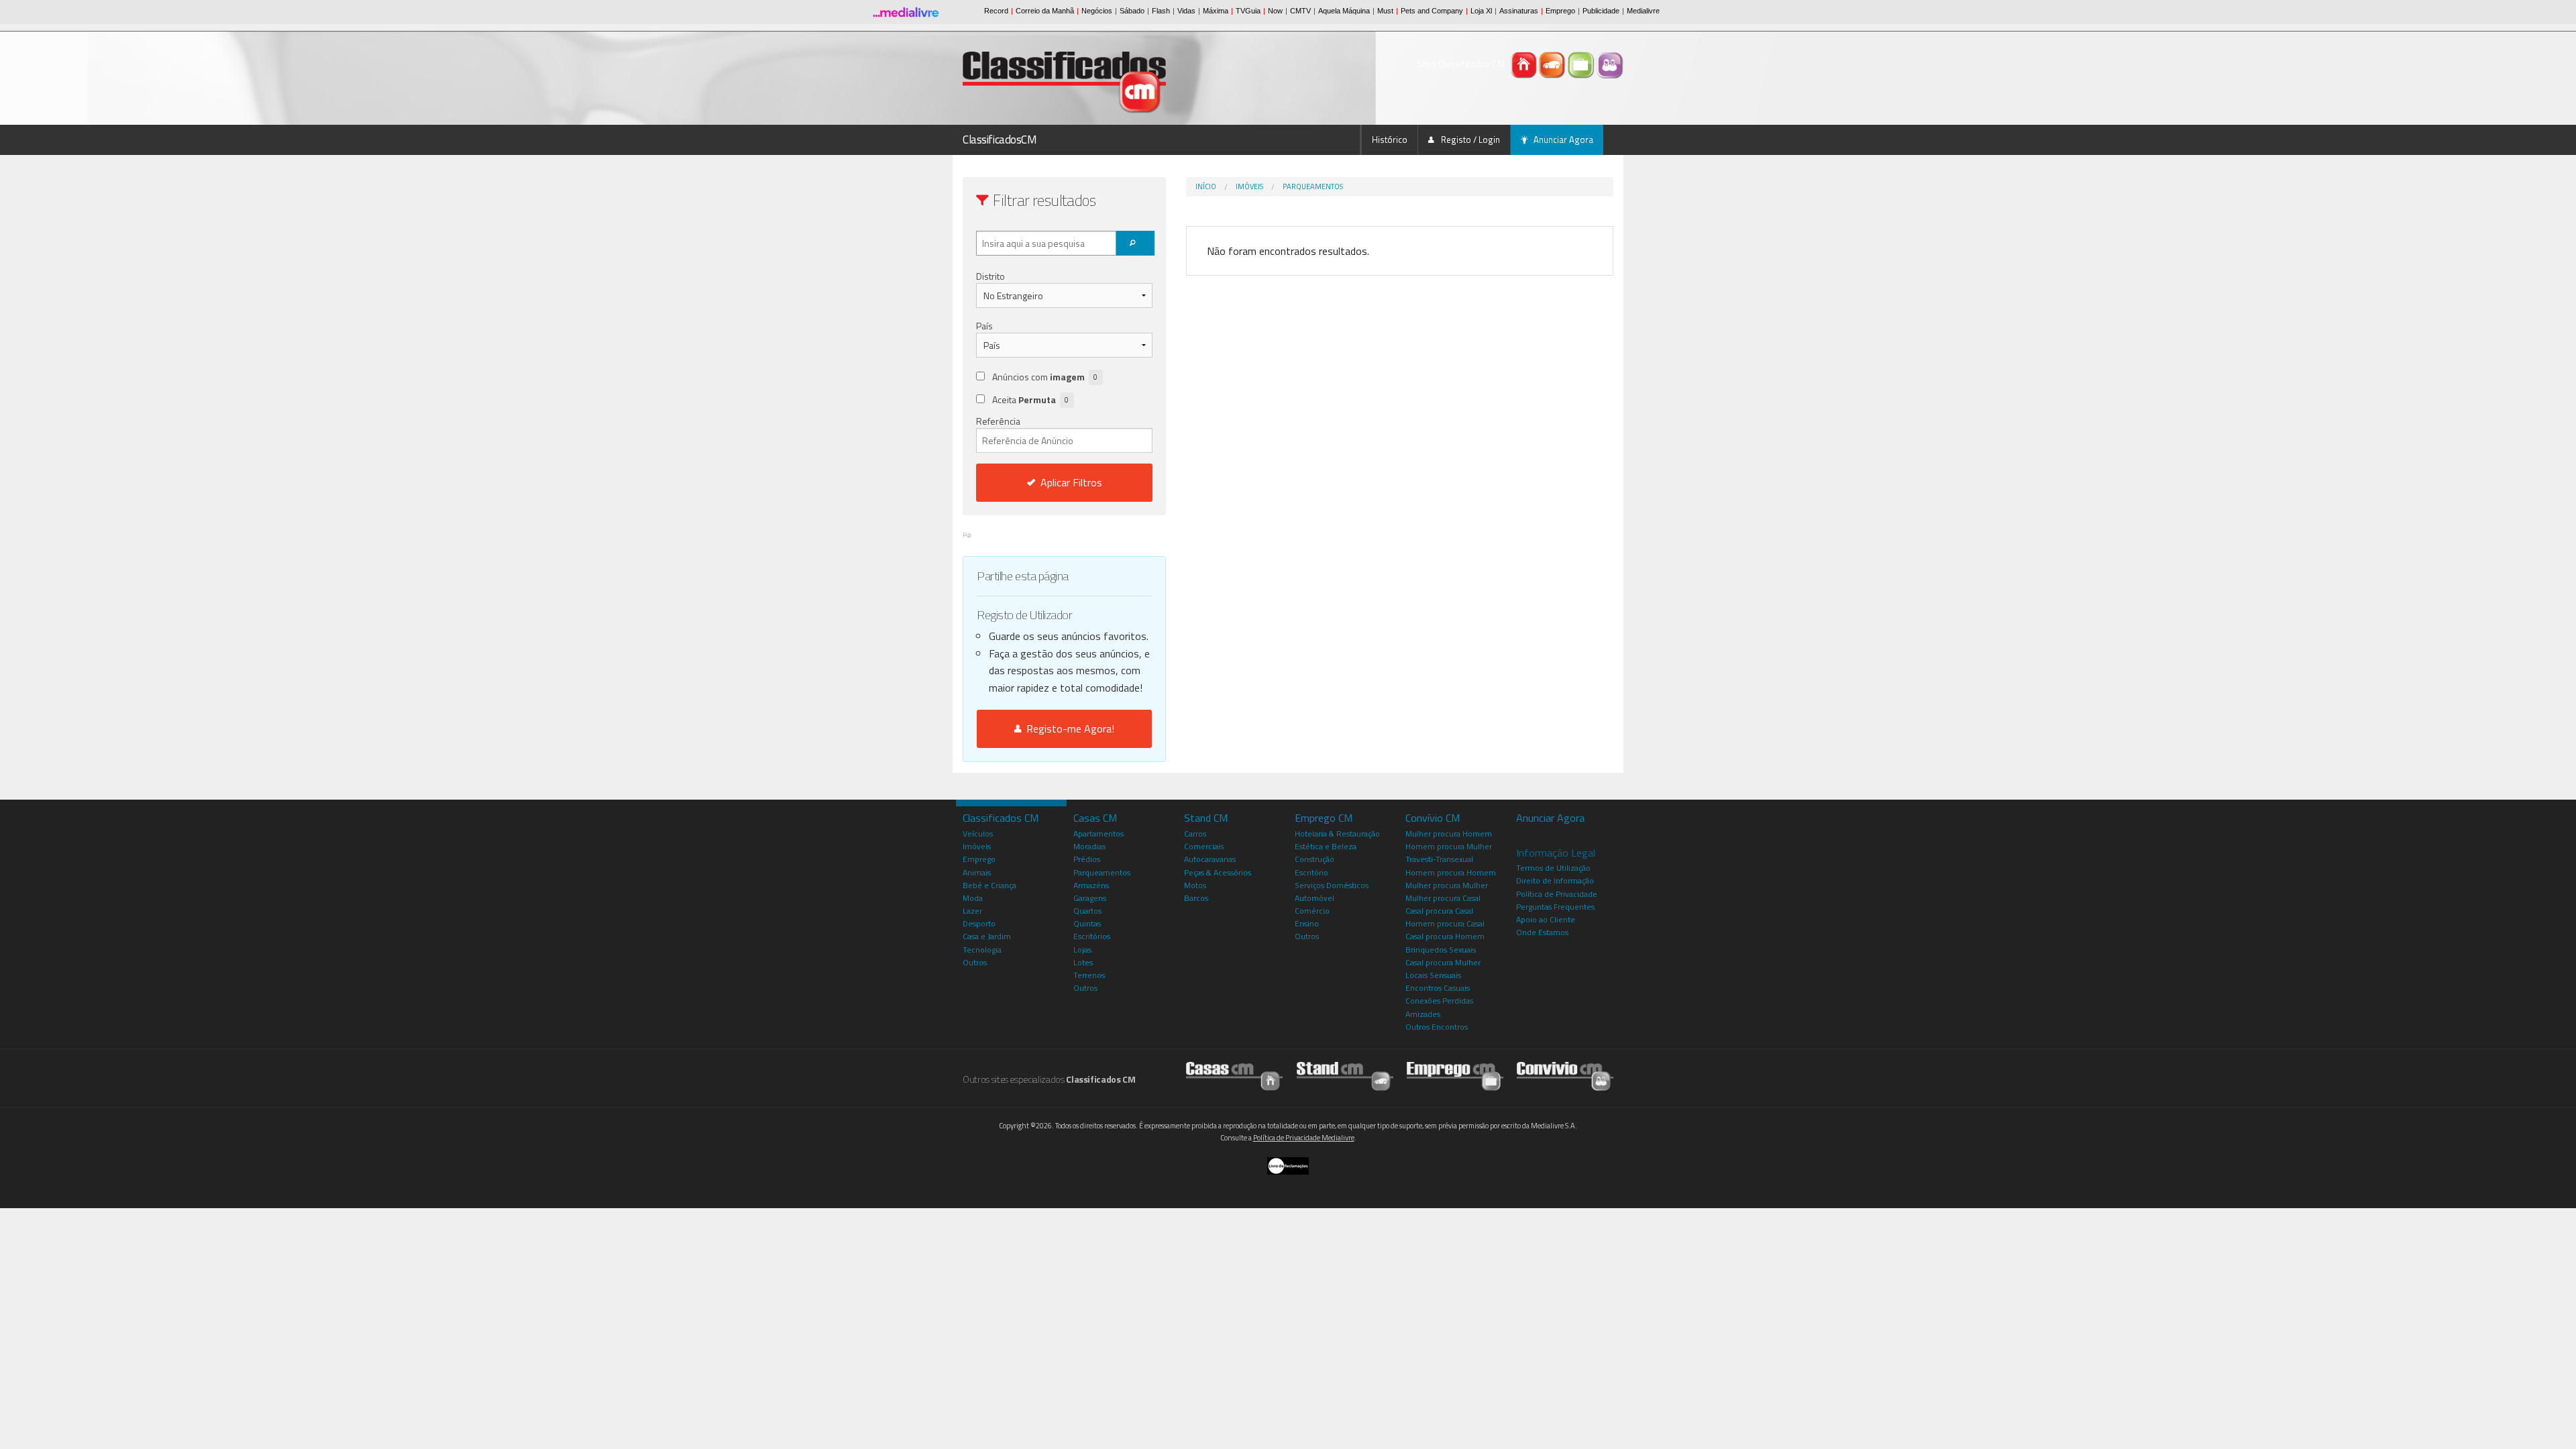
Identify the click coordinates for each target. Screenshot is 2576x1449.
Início (1206, 186)
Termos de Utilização (1553, 868)
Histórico (1390, 140)
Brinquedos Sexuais (1441, 950)
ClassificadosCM (1000, 140)
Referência (998, 421)
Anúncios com (1045, 377)
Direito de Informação (1555, 880)
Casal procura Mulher (1443, 962)
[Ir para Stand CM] (1345, 1076)
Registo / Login (1469, 140)
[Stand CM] (1553, 64)
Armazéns (1091, 885)
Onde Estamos (1542, 932)
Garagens (1090, 898)
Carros (1195, 834)
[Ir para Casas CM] (1234, 1076)
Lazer (972, 911)
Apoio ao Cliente (1546, 919)
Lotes (1083, 962)
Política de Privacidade (1557, 894)
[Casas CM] (1524, 64)
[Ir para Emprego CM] (1455, 1076)
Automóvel (1314, 898)
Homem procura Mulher (1449, 846)
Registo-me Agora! (1068, 729)
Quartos (1087, 911)
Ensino (1307, 923)
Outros (975, 962)
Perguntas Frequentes (1555, 907)
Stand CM (1206, 818)
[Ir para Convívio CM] (1565, 1076)
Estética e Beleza (1326, 846)
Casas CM (1095, 818)
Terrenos (1089, 975)
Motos (1195, 885)
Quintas (1087, 923)
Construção (1314, 859)
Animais (977, 872)
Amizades (1423, 1014)
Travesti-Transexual (1439, 859)
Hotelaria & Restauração (1337, 834)
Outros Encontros (1437, 1027)
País (984, 326)
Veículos (978, 834)
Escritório (1311, 872)
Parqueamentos (1313, 186)
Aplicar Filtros (1071, 482)
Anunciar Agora (1563, 140)
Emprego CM (1324, 818)
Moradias (1089, 846)
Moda (973, 898)
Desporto (979, 923)
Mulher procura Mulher (1447, 885)
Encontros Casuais (1438, 988)
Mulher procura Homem (1449, 834)
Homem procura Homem (1451, 872)
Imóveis (1249, 186)
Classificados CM (1001, 818)
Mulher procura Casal (1443, 898)
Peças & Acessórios (1218, 872)
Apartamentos (1098, 834)
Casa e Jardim (987, 936)
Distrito (990, 276)
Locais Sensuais (1433, 975)
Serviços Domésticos (1332, 885)
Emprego (979, 859)
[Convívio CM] (1610, 64)
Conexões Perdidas (1439, 1001)
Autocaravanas (1210, 859)
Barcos (1196, 898)
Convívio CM (1433, 818)
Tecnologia (982, 950)
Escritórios (1092, 936)
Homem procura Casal (1445, 923)
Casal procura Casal (1439, 911)
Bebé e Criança (989, 885)
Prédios (1087, 859)
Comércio (1312, 911)
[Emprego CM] (1582, 64)
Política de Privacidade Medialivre (1304, 1138)
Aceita (1030, 399)
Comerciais (1204, 846)
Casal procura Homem (1445, 936)
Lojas (1082, 950)
